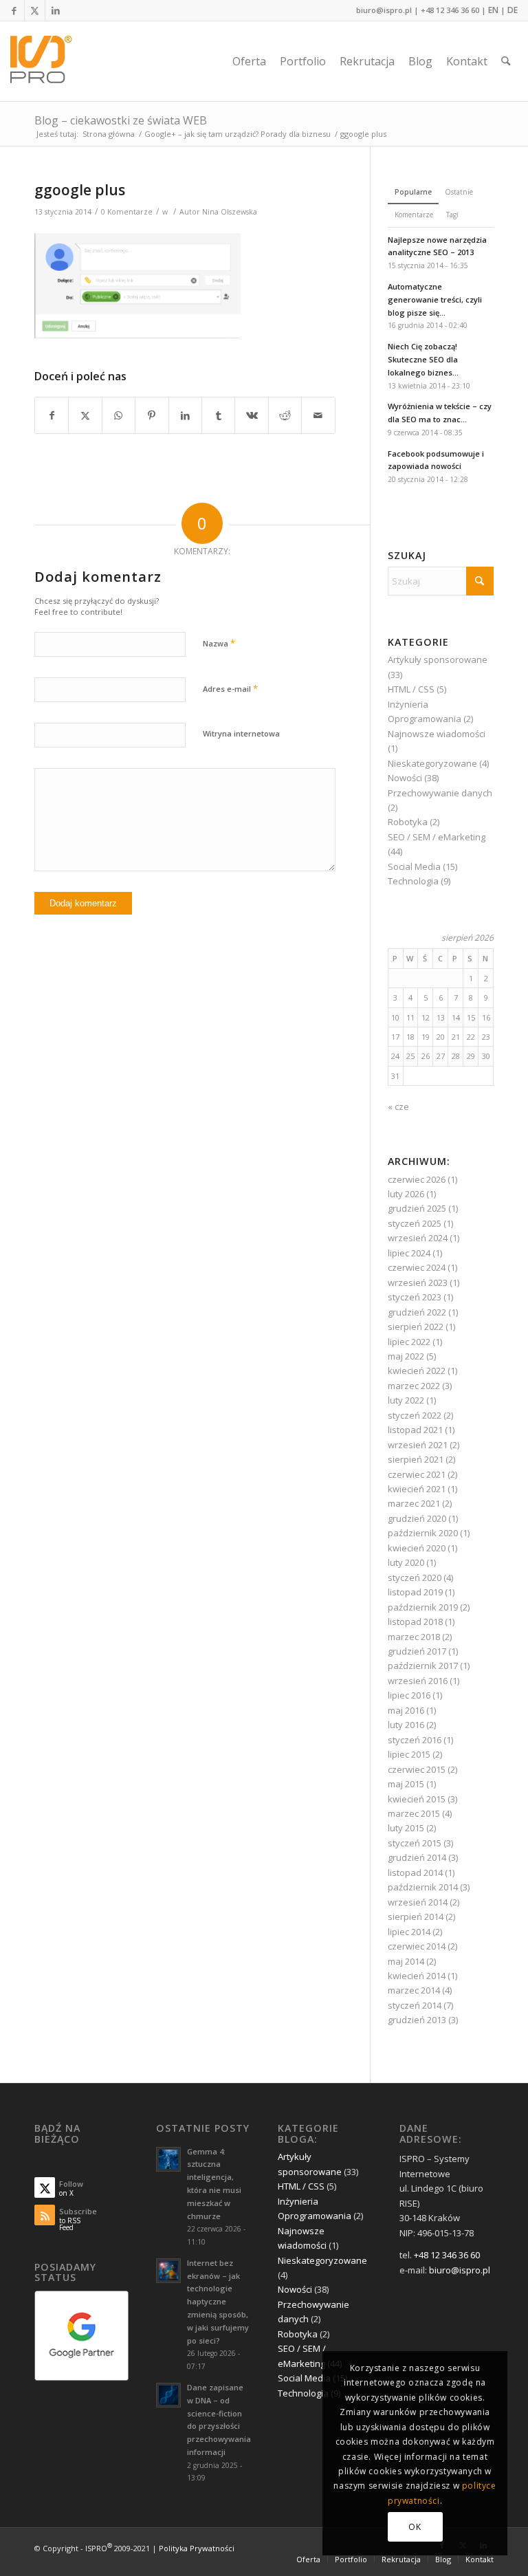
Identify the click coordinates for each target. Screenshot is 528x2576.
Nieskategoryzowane (432, 763)
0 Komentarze (127, 212)
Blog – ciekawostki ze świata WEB (121, 120)
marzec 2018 (414, 1637)
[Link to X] (35, 10)
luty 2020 (406, 1562)
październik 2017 (423, 1666)
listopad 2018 (415, 1622)
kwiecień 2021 (417, 1489)
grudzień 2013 (417, 2020)
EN (493, 10)
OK (415, 2527)
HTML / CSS (411, 689)
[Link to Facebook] (14, 10)
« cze (398, 1106)
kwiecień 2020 (417, 1548)
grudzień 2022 (417, 1312)
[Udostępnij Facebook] (52, 415)
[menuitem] (249, 61)
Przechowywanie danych (440, 793)
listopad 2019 (415, 1592)
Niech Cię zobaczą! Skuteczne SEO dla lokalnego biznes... (423, 359)
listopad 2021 (415, 1430)
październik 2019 (423, 1607)
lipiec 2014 (409, 1932)
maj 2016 (406, 1710)
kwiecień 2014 (417, 1976)
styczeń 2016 (415, 1740)
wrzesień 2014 (418, 1902)
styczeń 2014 (415, 2005)
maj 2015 (406, 1784)
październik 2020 (423, 1533)
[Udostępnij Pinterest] (152, 415)
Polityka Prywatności (197, 2548)
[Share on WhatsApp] (119, 415)
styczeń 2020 (415, 1578)
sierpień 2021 (416, 1459)
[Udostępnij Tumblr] (218, 415)
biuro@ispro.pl (384, 10)
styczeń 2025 (415, 1223)
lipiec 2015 (409, 1754)
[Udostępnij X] (85, 415)
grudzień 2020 (417, 1518)
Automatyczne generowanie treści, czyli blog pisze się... (435, 299)
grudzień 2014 (417, 1857)
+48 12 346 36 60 (450, 10)
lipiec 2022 (409, 1342)
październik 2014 (423, 1887)
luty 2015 (406, 1828)
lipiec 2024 (409, 1253)
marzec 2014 (414, 1990)
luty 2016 (406, 1725)
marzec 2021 (414, 1503)
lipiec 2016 (409, 1695)
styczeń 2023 (415, 1297)
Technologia (413, 881)
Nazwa (219, 643)
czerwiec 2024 (417, 1267)
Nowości (405, 778)
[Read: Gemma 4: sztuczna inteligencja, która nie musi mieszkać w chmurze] (168, 2159)
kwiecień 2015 (417, 1799)
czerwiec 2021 (417, 1474)
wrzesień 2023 (418, 1282)
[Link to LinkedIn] (56, 10)
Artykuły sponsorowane (438, 659)
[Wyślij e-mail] (318, 415)
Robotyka (408, 822)
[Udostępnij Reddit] (285, 415)
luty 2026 (406, 1194)
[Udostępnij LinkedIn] (185, 415)
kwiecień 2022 (417, 1371)
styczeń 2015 (415, 1843)
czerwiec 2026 (417, 1179)
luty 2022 (406, 1400)
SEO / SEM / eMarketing (437, 837)
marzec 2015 (414, 1813)
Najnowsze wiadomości (437, 734)
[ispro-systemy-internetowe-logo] (45, 61)
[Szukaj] (506, 61)
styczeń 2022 (415, 1415)
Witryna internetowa (241, 733)
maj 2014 (406, 1961)
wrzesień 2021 (418, 1445)
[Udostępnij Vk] (251, 415)
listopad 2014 (415, 1873)
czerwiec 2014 (417, 1946)
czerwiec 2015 (417, 1769)
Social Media (414, 866)
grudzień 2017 (417, 1651)
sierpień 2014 (416, 1917)
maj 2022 (406, 1356)
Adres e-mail (230, 688)
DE (513, 10)
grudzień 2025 (417, 1208)
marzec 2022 (414, 1386)
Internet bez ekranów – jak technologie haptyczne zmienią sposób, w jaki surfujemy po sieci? (218, 2302)
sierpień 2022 (416, 1327)
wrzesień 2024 (418, 1238)
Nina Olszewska (230, 212)
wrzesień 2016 (418, 1681)
